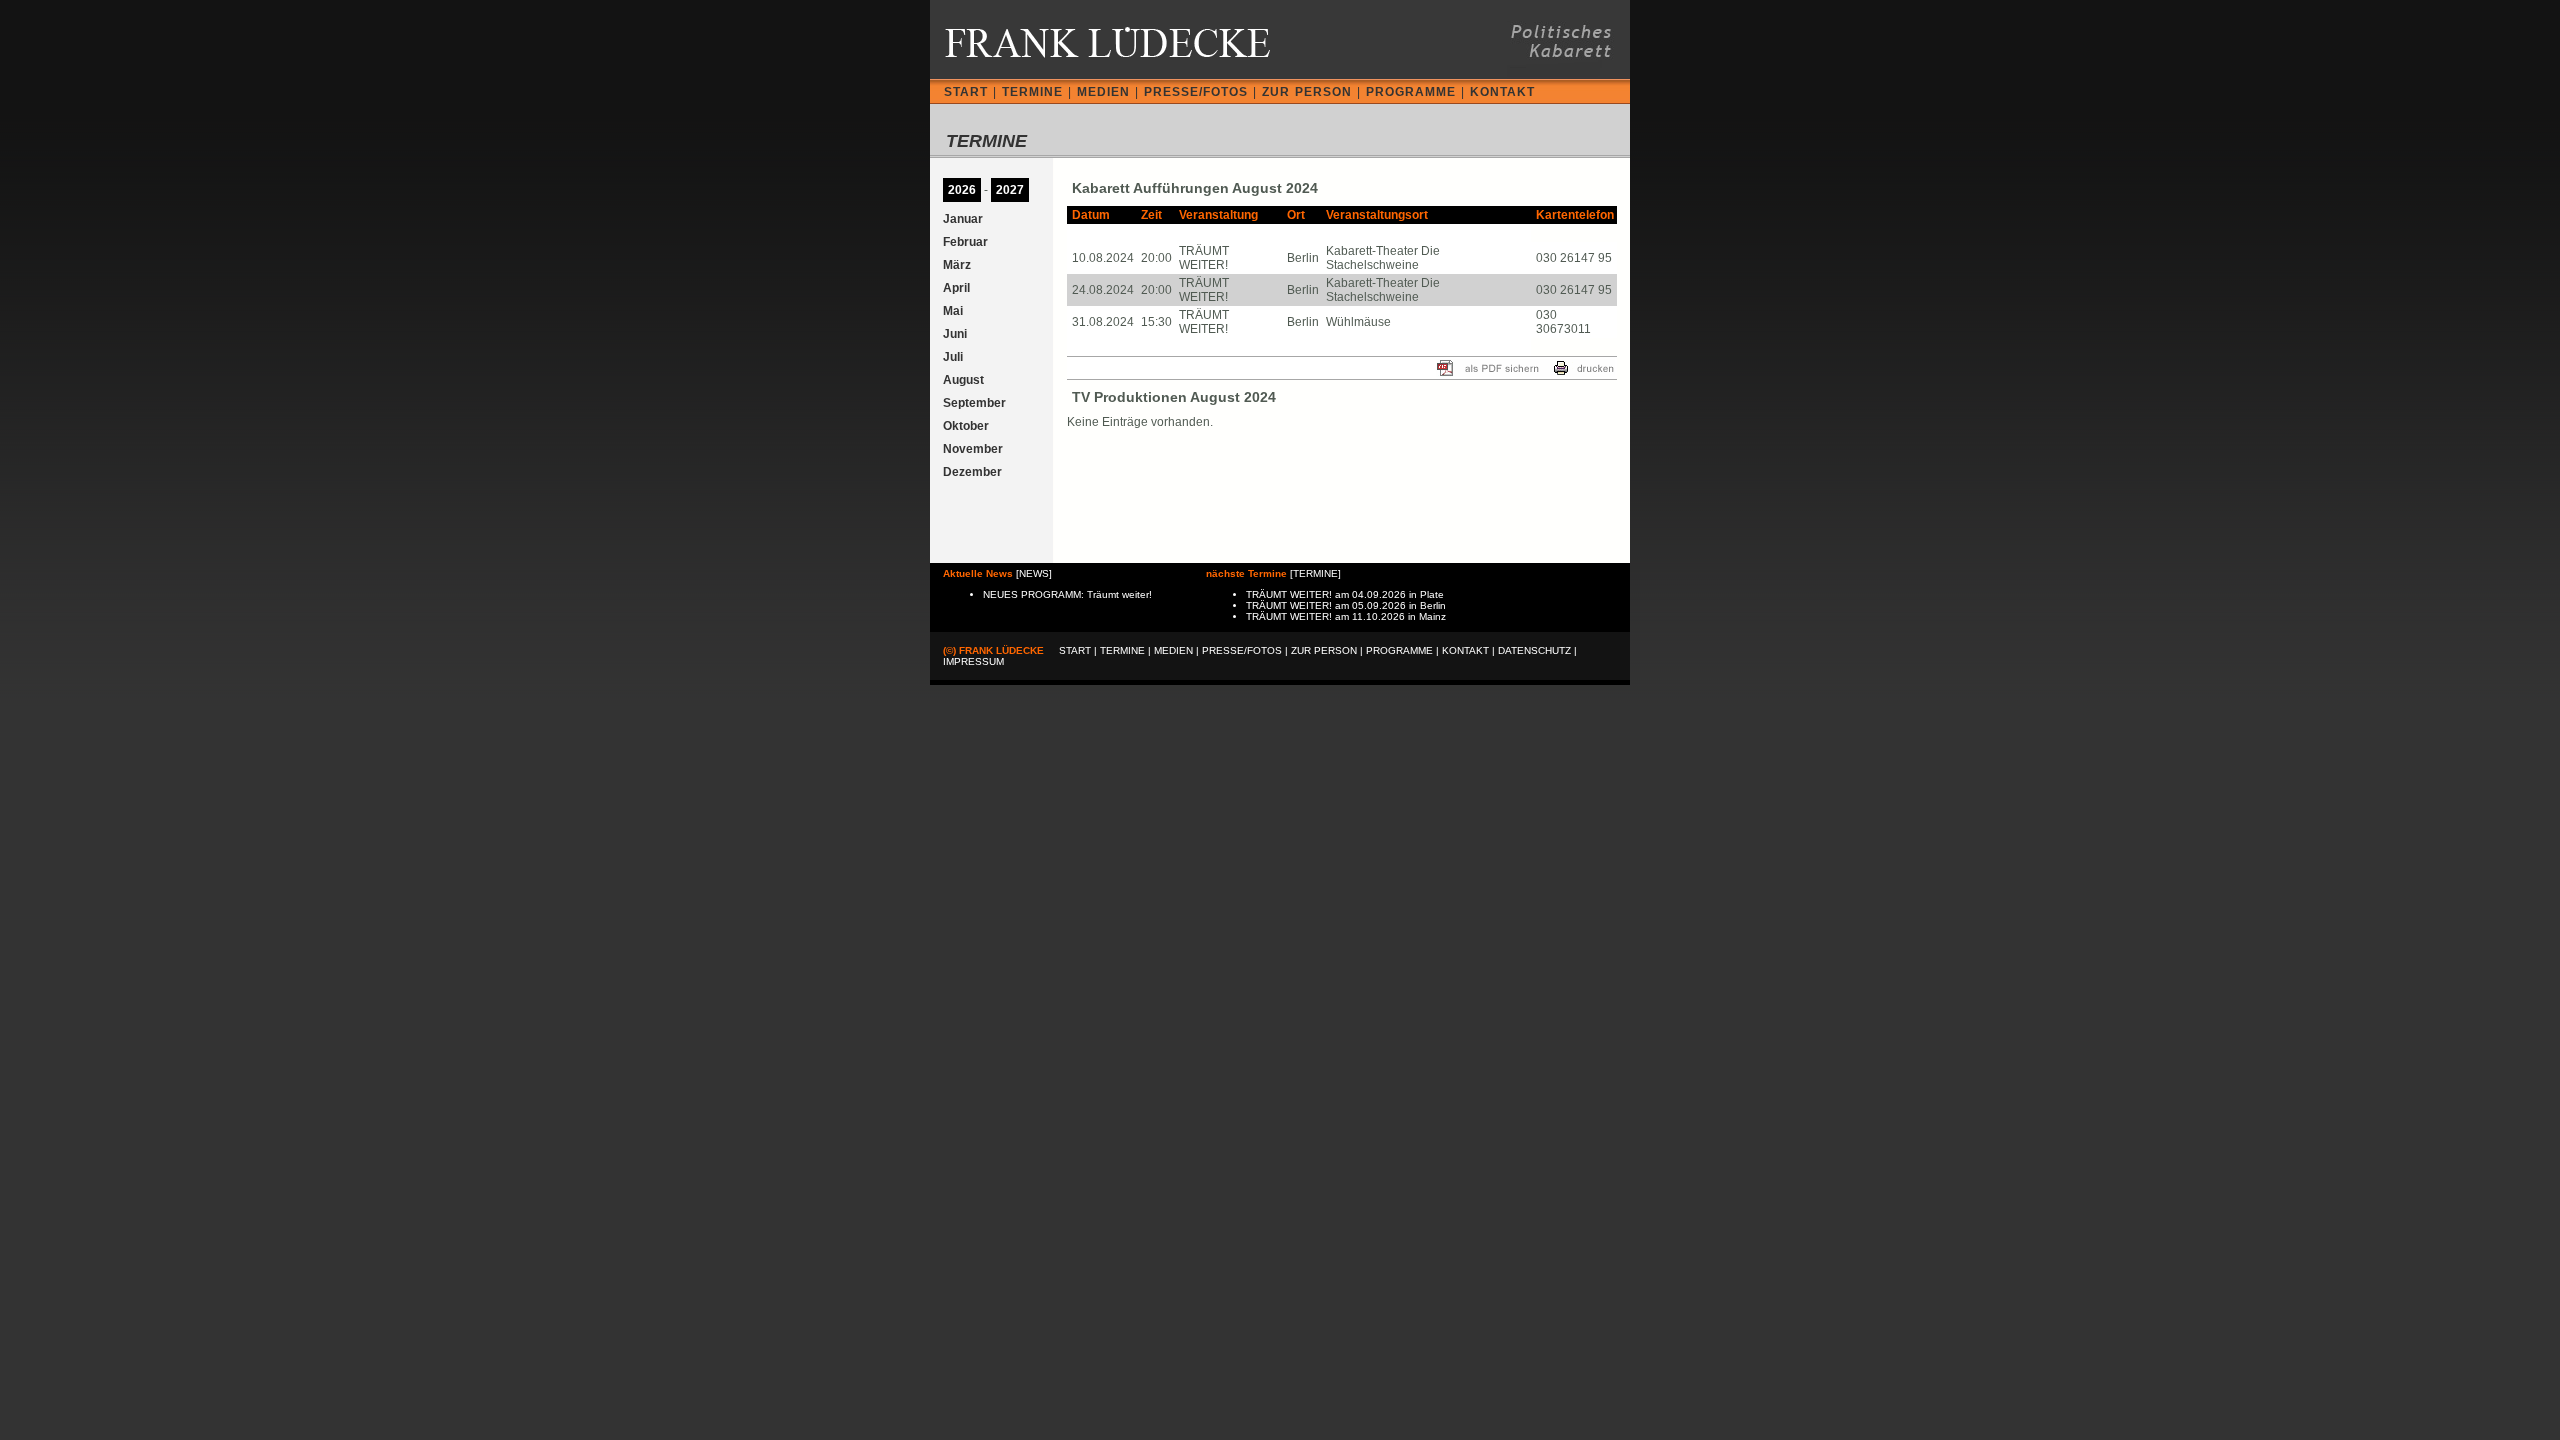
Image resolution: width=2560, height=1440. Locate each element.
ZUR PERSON (1307, 92)
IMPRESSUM (973, 661)
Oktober (966, 426)
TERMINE (1032, 92)
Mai (953, 311)
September (974, 403)
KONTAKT (1502, 92)
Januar (963, 219)
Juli (953, 357)
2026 (962, 190)
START (966, 92)
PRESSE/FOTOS (1196, 92)
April (956, 288)
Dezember (972, 472)
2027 (1010, 190)
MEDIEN (1103, 92)
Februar (965, 242)
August (963, 380)
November (973, 449)
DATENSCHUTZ (1534, 650)
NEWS (1034, 573)
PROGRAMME (1411, 92)
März (957, 265)
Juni (955, 334)
